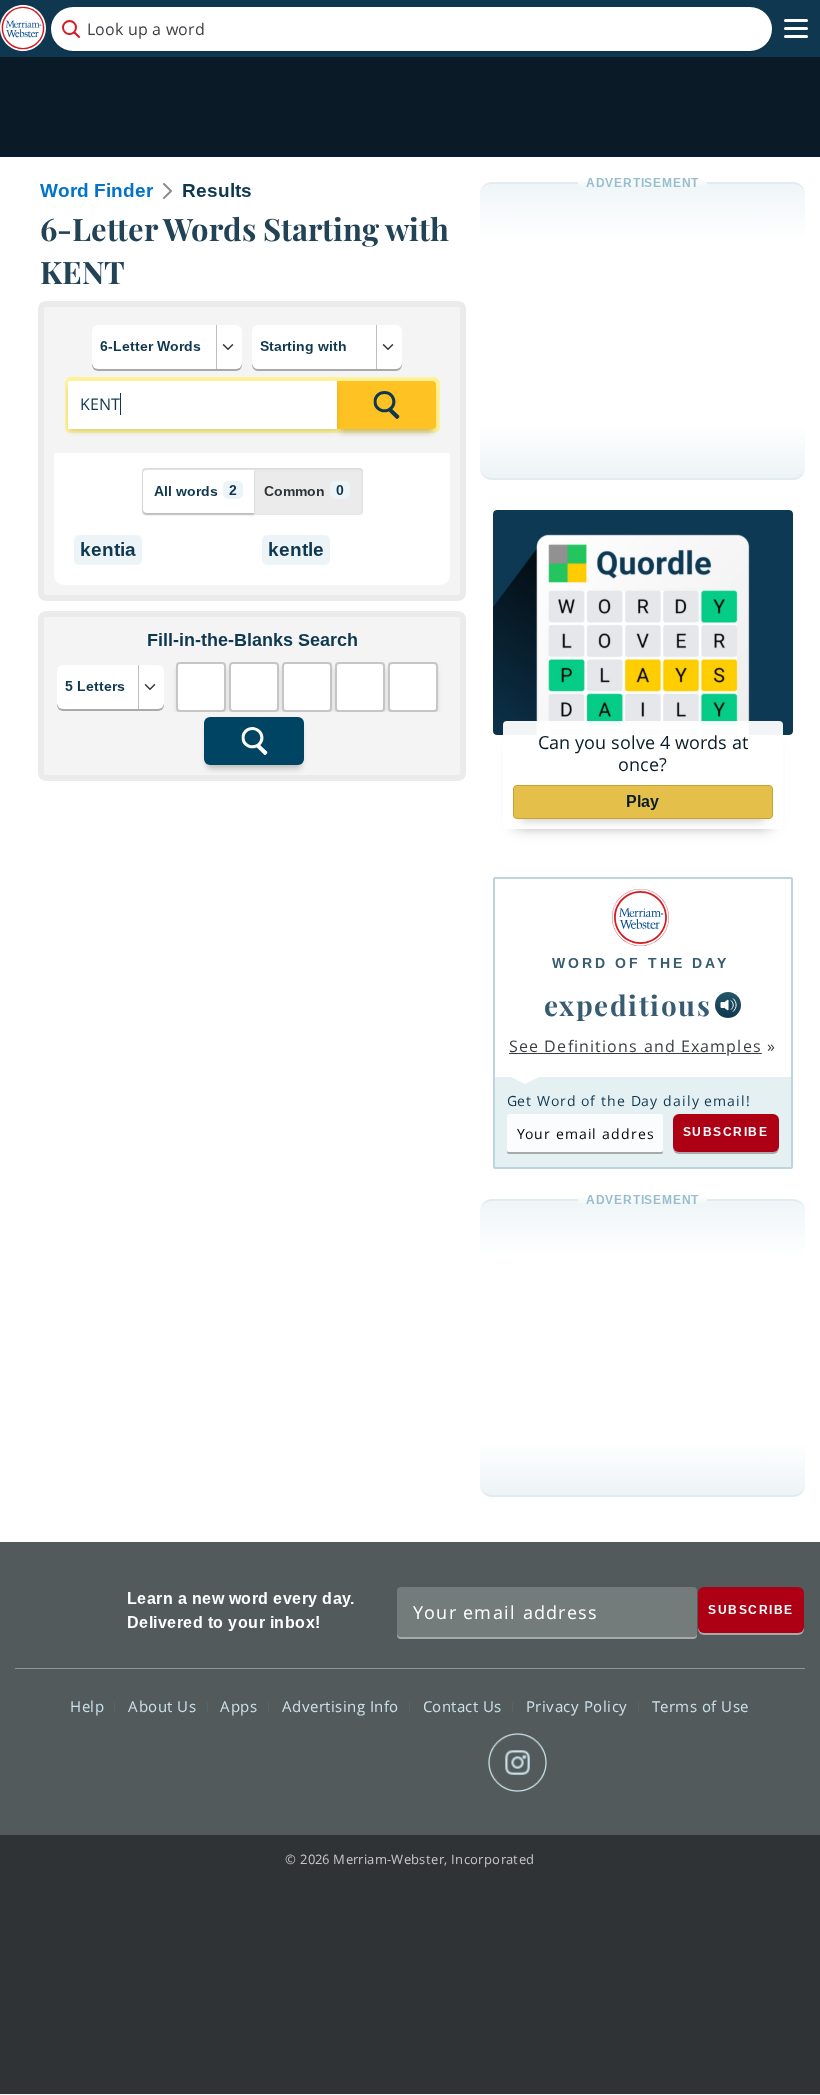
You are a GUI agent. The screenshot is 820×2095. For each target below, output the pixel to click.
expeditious (628, 1004)
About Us (164, 1705)
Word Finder (96, 190)
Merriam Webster (68, 1607)
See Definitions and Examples (635, 1046)
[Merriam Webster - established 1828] (23, 28)
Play (642, 801)
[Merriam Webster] (640, 917)
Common (304, 490)
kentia (108, 549)
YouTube (445, 1763)
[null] (728, 1005)
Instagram (517, 1763)
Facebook (301, 1763)
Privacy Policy (579, 1705)
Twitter (373, 1763)
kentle (296, 549)
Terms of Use (700, 1705)
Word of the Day (640, 963)
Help (89, 1705)
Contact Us (465, 1705)
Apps (241, 1705)
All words (195, 490)
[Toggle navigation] (796, 29)
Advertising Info (343, 1705)
